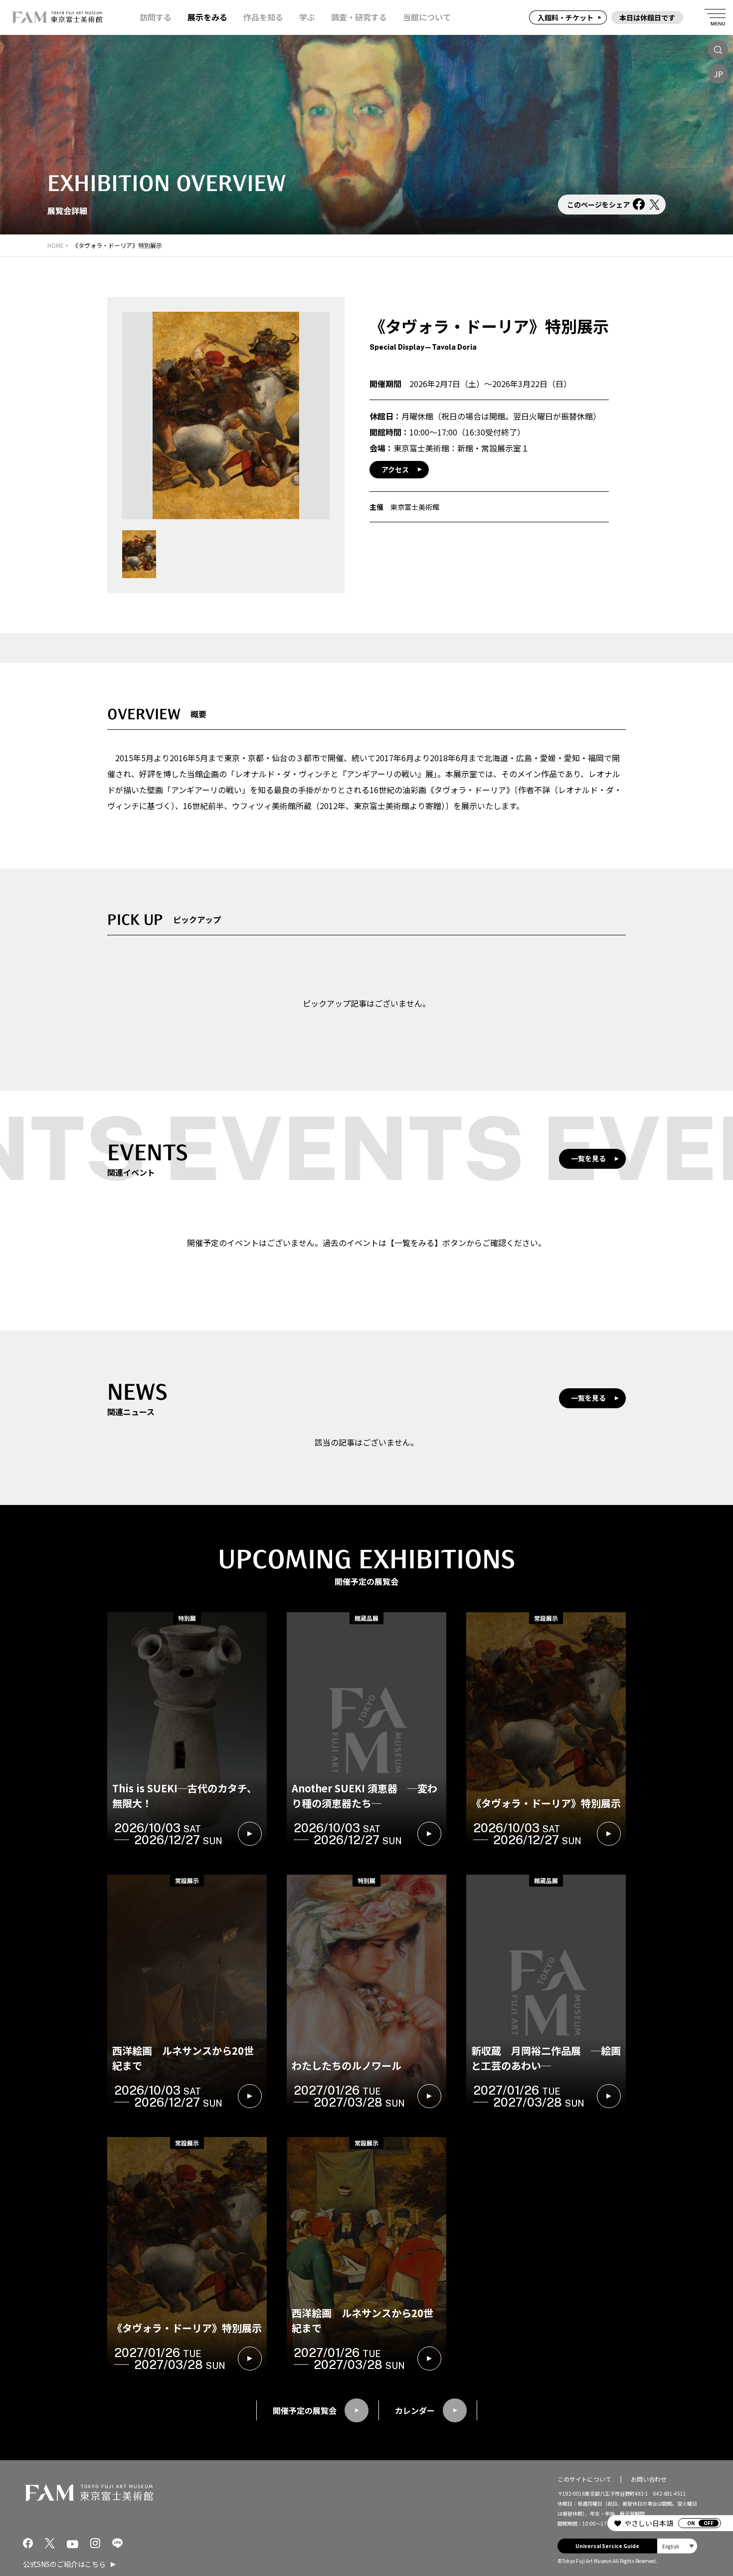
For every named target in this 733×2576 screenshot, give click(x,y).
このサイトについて (584, 2479)
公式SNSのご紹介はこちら (64, 2564)
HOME (56, 245)
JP (718, 74)
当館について (427, 17)
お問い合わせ (649, 2479)
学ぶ (307, 17)
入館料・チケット (565, 17)
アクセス (395, 469)
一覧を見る (588, 1158)
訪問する (156, 17)
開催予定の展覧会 (305, 2410)
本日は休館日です (647, 17)
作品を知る (263, 17)
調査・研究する (359, 17)
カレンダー (415, 2410)
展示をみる (207, 17)
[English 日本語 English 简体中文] (677, 2546)
